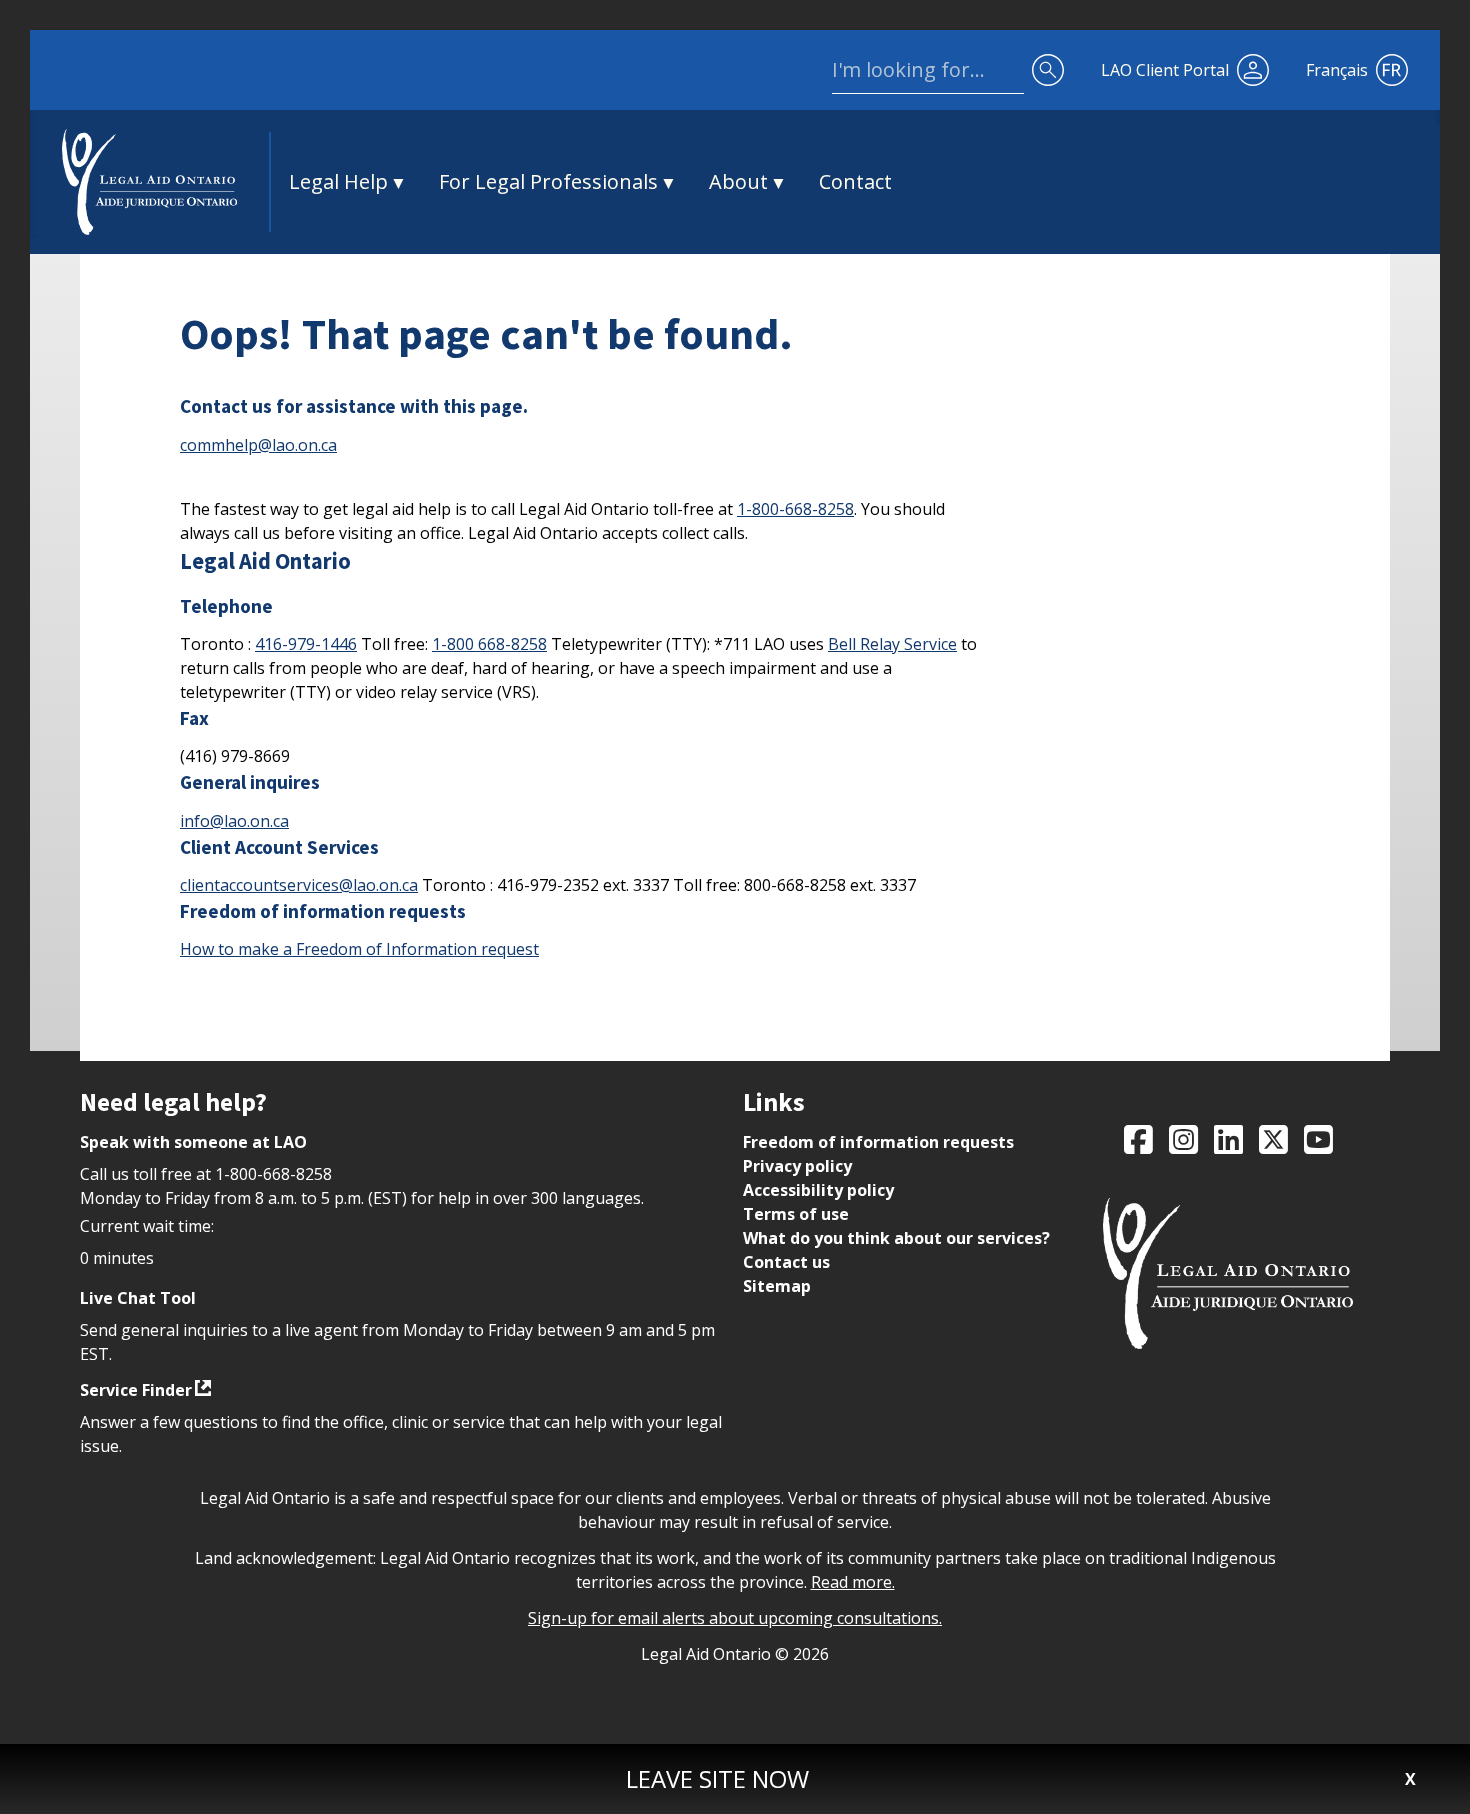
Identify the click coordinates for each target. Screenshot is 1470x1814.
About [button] (738, 181)
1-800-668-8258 (795, 509)
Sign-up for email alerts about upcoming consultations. (735, 1618)
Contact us (786, 1262)
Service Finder (136, 1390)
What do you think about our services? (896, 1238)
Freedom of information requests (878, 1142)
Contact (855, 181)
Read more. (853, 1582)
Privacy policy (797, 1166)
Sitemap (777, 1286)
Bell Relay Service (892, 644)
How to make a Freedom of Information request (359, 949)
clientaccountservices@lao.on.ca (299, 885)
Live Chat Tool (138, 1298)
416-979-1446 (306, 644)
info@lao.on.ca (234, 821)
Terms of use (796, 1214)
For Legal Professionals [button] (548, 181)
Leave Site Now (717, 1778)
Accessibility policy (818, 1190)
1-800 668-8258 (489, 644)
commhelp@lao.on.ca (258, 445)
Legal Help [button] (338, 181)
